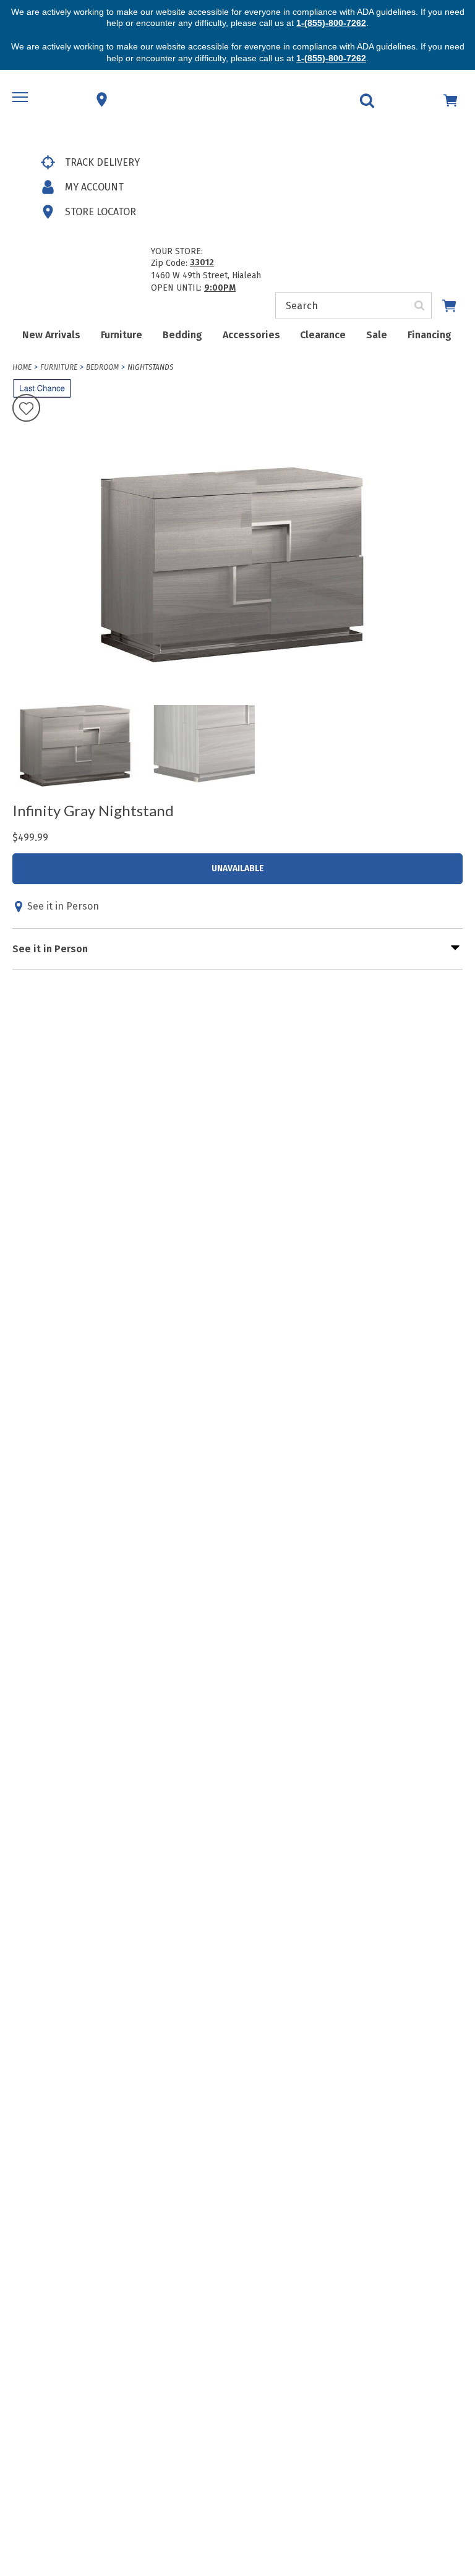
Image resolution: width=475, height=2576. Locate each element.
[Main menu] (22, 100)
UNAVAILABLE (238, 868)
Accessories (251, 335)
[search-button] (420, 305)
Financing (430, 335)
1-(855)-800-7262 (331, 23)
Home (22, 367)
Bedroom (102, 367)
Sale (377, 335)
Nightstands (150, 367)
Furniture (122, 335)
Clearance (323, 335)
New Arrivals (51, 335)
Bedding (182, 335)
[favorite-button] (26, 409)
